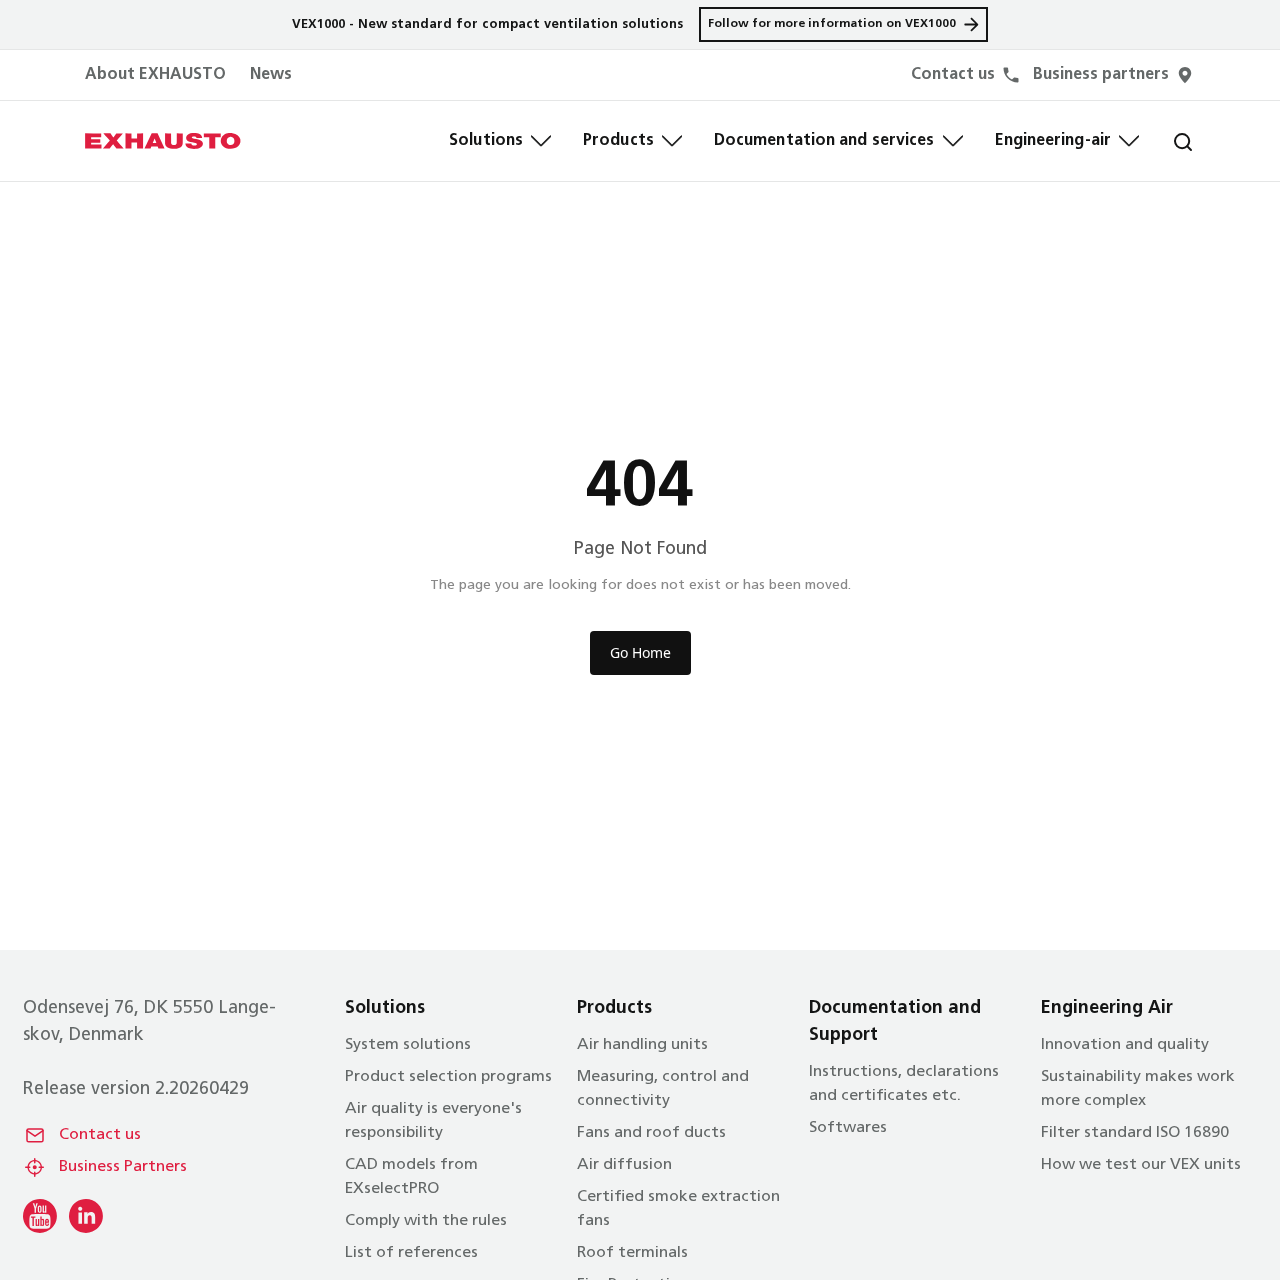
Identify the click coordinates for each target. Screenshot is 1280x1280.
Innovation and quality (1125, 1045)
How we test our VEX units (1141, 1165)
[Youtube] (40, 1216)
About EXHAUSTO (155, 75)
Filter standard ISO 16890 (1135, 1133)
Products (618, 141)
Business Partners (123, 1167)
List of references (411, 1253)
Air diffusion (624, 1165)
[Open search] (1167, 141)
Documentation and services (824, 141)
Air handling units (642, 1045)
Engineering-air (1053, 141)
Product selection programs (448, 1077)
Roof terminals (632, 1253)
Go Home (640, 652)
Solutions (486, 141)
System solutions (408, 1045)
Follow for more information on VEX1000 (832, 24)
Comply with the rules (426, 1221)
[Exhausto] (163, 141)
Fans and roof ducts (651, 1133)
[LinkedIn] (86, 1216)
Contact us (100, 1135)
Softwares (848, 1128)
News (271, 75)
